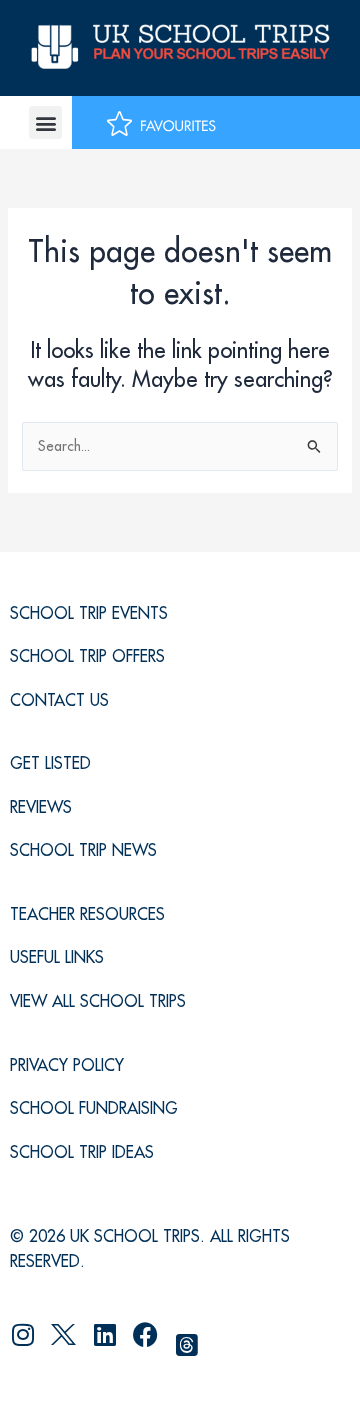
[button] (45, 122)
